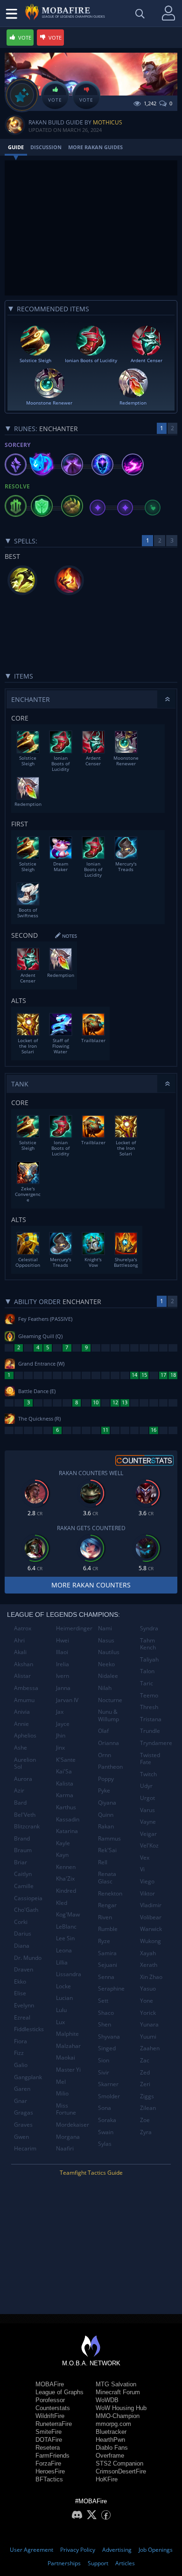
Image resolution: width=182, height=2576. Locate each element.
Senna (106, 1977)
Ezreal (22, 2017)
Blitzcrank (27, 1826)
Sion (104, 2060)
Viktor (147, 1893)
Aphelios (25, 1735)
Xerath (149, 1965)
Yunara (149, 2024)
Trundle (150, 1731)
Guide (16, 147)
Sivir (104, 2072)
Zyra (146, 2132)
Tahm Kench (148, 1644)
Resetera (48, 2448)
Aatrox (23, 1628)
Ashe (21, 1748)
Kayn (62, 1855)
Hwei (63, 1640)
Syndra (149, 1628)
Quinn (106, 1815)
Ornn (105, 1755)
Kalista (65, 1783)
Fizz (19, 2053)
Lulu (61, 2010)
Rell (103, 1862)
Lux (60, 2022)
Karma (65, 1795)
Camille (24, 1886)
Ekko (20, 1982)
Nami (105, 1628)
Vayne (148, 1822)
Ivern (63, 1676)
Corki (21, 1922)
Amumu (24, 1700)
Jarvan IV (67, 1700)
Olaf (103, 1731)
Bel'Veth (25, 1815)
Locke (63, 1986)
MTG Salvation (116, 2384)
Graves (23, 2125)
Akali (20, 1652)
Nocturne (110, 1700)
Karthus (66, 1807)
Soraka (107, 2120)
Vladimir (151, 1905)
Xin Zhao (151, 1977)
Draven (24, 1969)
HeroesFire (50, 2471)
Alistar (22, 1676)
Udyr (146, 1786)
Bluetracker (111, 2432)
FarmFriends (52, 2456)
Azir (19, 1790)
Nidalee (108, 1676)
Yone (147, 2001)
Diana (22, 1946)
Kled (62, 1903)
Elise (20, 1993)
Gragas (24, 2112)
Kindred (66, 1891)
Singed (107, 2048)
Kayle (63, 1843)
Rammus (109, 1838)
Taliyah (149, 1659)
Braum (23, 1850)
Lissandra (69, 1974)
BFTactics (49, 2479)
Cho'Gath (26, 1910)
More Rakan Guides (95, 147)
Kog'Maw (68, 1914)
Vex (145, 1858)
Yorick (148, 2013)
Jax (60, 1712)
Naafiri (65, 2148)
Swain (106, 2132)
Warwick (151, 1929)
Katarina (67, 1831)
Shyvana (109, 2037)
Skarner (108, 2084)
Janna (63, 1688)
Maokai (66, 2057)
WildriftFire (50, 2416)
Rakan (106, 1826)
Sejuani (108, 1965)
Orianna (108, 1743)
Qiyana (107, 1803)
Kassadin (68, 1819)
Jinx (60, 1748)
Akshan (24, 1664)
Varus (147, 1810)
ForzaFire (48, 2463)
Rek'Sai (107, 1850)
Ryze (104, 1941)
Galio (21, 2065)
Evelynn (24, 2005)
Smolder (109, 2096)
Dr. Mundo (28, 1958)
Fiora (21, 2041)
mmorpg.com (113, 2424)
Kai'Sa (64, 1771)
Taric (147, 1683)
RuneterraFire (54, 2424)
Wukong (150, 1941)
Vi (142, 1869)
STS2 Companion (119, 2463)
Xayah (148, 1953)
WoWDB (107, 2400)
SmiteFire (49, 2432)
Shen (105, 2024)
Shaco (106, 2013)
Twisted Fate (150, 1759)
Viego (147, 1881)
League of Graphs (59, 2392)
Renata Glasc (107, 1878)
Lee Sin (65, 1938)
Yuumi (148, 2037)
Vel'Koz (149, 1845)
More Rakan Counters (91, 1585)
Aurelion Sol (25, 1763)
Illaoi (62, 1652)
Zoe (145, 2120)
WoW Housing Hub (121, 2408)
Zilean (148, 2108)
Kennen (66, 1867)
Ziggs (147, 2096)
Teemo (149, 1695)
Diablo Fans (112, 2448)
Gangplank (28, 2077)
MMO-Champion (118, 2416)
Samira (107, 1953)
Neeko (106, 1664)
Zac (145, 2060)
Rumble (108, 1929)
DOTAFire (49, 2440)
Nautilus (109, 1652)
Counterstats (53, 2408)
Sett (103, 2001)
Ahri (19, 1640)
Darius (23, 1934)
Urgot (147, 1798)
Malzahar (68, 2046)
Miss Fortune (66, 2109)
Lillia (62, 1962)
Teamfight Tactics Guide (91, 2173)
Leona (64, 1950)
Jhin (61, 1735)
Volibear (151, 1917)
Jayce (63, 1724)
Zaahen (150, 2048)
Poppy (106, 1779)
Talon (147, 1671)
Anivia (22, 1712)
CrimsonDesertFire (121, 2471)
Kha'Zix (65, 1879)
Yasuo (148, 1989)
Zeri (145, 2084)
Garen (22, 2089)
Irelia (63, 1664)
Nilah (105, 1688)
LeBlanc (66, 1927)
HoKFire (107, 2479)
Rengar (107, 1905)
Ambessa (26, 1688)
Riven (105, 1917)
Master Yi (68, 2070)
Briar (21, 1862)
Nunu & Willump (108, 1715)
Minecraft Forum (118, 2392)
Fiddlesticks (29, 2029)
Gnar (21, 2101)
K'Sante (66, 1760)
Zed (145, 2072)
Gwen (21, 2137)
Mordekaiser (73, 2125)
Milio (62, 2093)
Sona (105, 2108)
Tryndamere (156, 1743)
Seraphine (111, 1989)
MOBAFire (50, 2384)
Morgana (68, 2137)
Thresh (149, 1707)
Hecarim (25, 2148)
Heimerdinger (73, 1628)
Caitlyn (23, 1874)
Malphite (67, 2034)
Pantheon (110, 1767)
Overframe (110, 2456)
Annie (21, 1724)
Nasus (106, 1640)
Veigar (148, 1834)
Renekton (110, 1893)
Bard (20, 1803)
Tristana (151, 1719)
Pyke (104, 1790)
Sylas (105, 2144)
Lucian (64, 1998)
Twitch (148, 1774)
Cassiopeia (28, 1898)
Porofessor (50, 2400)
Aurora (23, 1779)
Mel (61, 2082)
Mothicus (108, 122)
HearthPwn (110, 2440)
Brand (22, 1838)
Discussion (46, 147)
